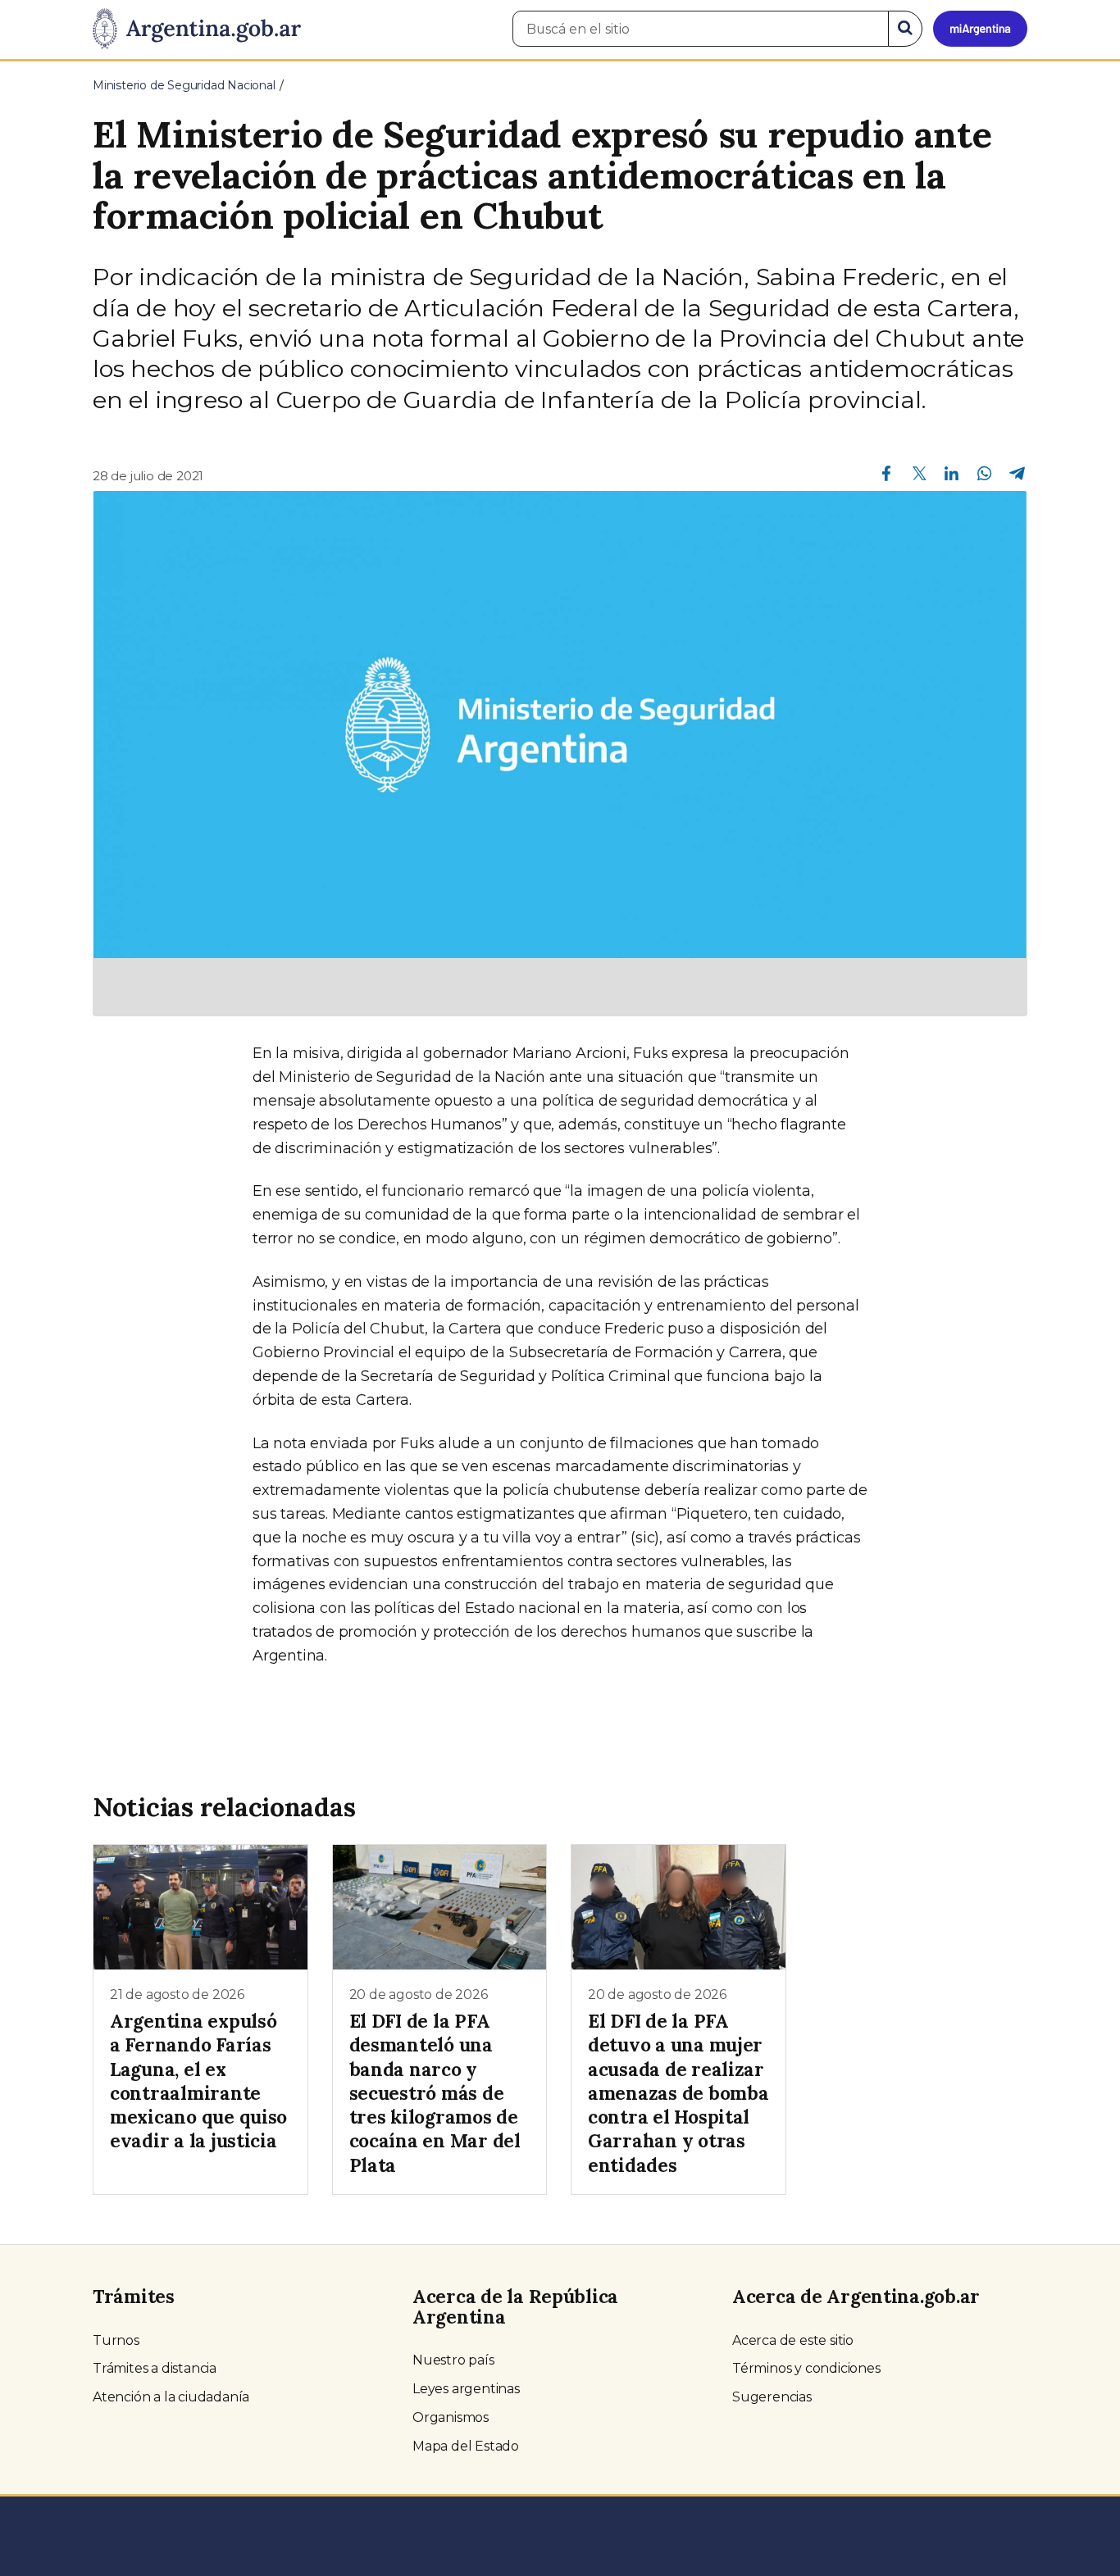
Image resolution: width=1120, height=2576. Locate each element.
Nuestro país (453, 2360)
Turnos (116, 2340)
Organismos (451, 2417)
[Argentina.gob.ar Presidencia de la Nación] (197, 30)
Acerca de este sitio (793, 2340)
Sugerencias (772, 2397)
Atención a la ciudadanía (171, 2397)
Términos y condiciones (806, 2368)
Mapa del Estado (466, 2446)
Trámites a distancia (155, 2368)
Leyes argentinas (466, 2389)
